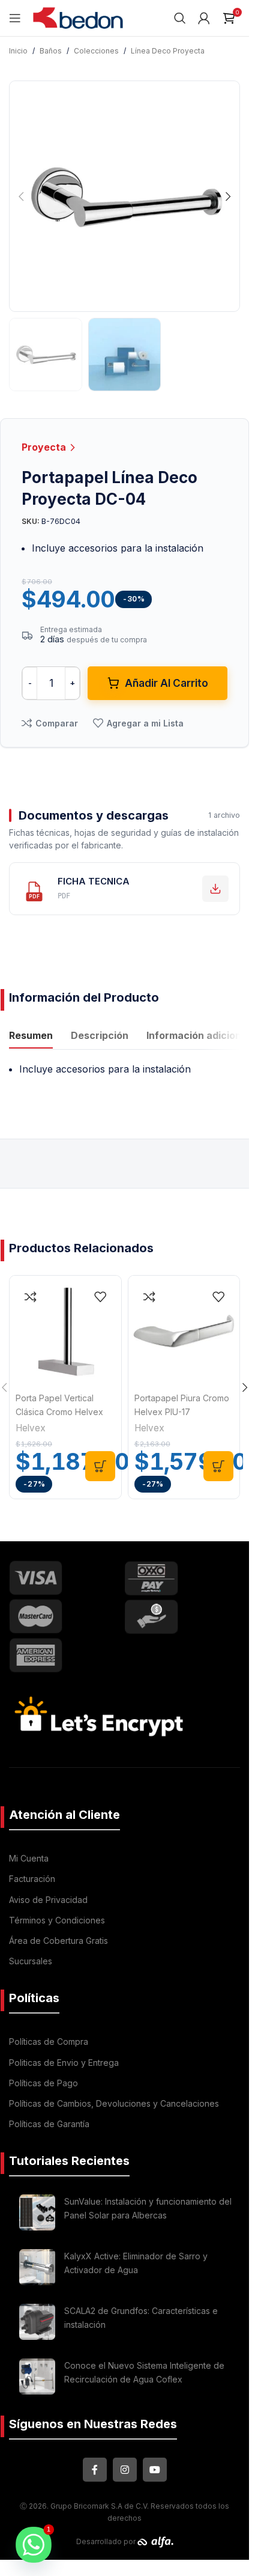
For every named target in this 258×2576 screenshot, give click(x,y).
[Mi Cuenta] (204, 18)
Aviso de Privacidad (48, 1900)
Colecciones (96, 51)
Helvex (31, 1428)
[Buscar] (180, 18)
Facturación (32, 1879)
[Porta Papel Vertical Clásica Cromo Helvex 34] (65, 1332)
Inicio (18, 51)
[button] (21, 196)
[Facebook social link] (95, 2470)
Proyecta (45, 447)
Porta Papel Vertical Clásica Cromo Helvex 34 (59, 1411)
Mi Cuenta (29, 1858)
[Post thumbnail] (37, 2212)
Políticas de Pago (43, 2083)
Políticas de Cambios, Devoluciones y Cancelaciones (114, 2103)
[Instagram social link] (125, 2470)
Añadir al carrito (166, 683)
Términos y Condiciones (57, 1920)
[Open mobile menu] (15, 18)
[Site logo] (78, 17)
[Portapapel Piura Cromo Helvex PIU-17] (184, 1332)
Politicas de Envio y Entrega (64, 2063)
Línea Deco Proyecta (168, 51)
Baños (51, 51)
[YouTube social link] (155, 2470)
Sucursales (31, 1961)
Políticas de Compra (49, 2042)
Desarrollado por (107, 2541)
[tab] (31, 1037)
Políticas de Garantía (49, 2124)
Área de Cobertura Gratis (58, 1941)
